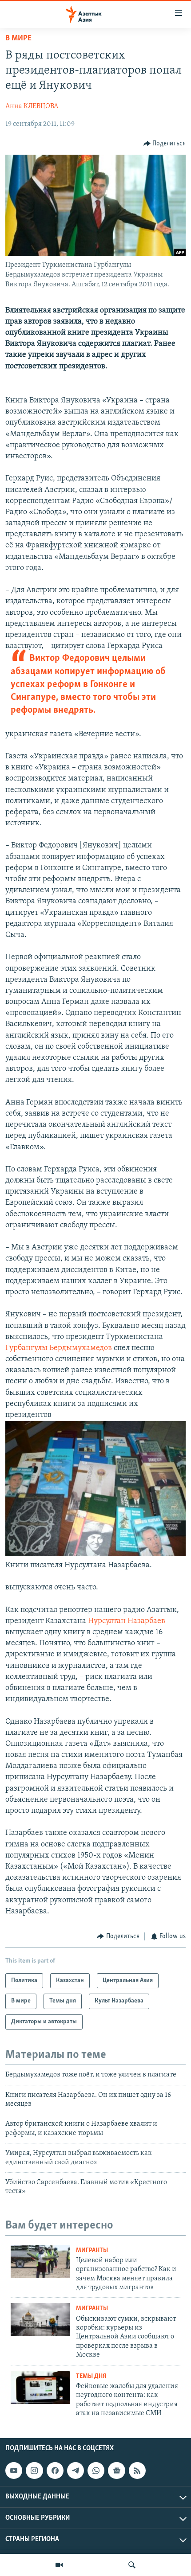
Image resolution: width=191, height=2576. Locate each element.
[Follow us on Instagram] (34, 2471)
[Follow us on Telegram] (76, 2471)
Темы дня (91, 2376)
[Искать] (132, 2565)
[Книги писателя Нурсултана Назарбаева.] (95, 1554)
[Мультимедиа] (59, 2565)
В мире (18, 39)
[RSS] (137, 2471)
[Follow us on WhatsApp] (96, 2471)
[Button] (165, 144)
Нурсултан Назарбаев (127, 1621)
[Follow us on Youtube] (14, 2471)
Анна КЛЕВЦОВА (32, 106)
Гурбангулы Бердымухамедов (60, 1348)
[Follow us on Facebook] (55, 2471)
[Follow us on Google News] (116, 2471)
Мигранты (92, 2250)
